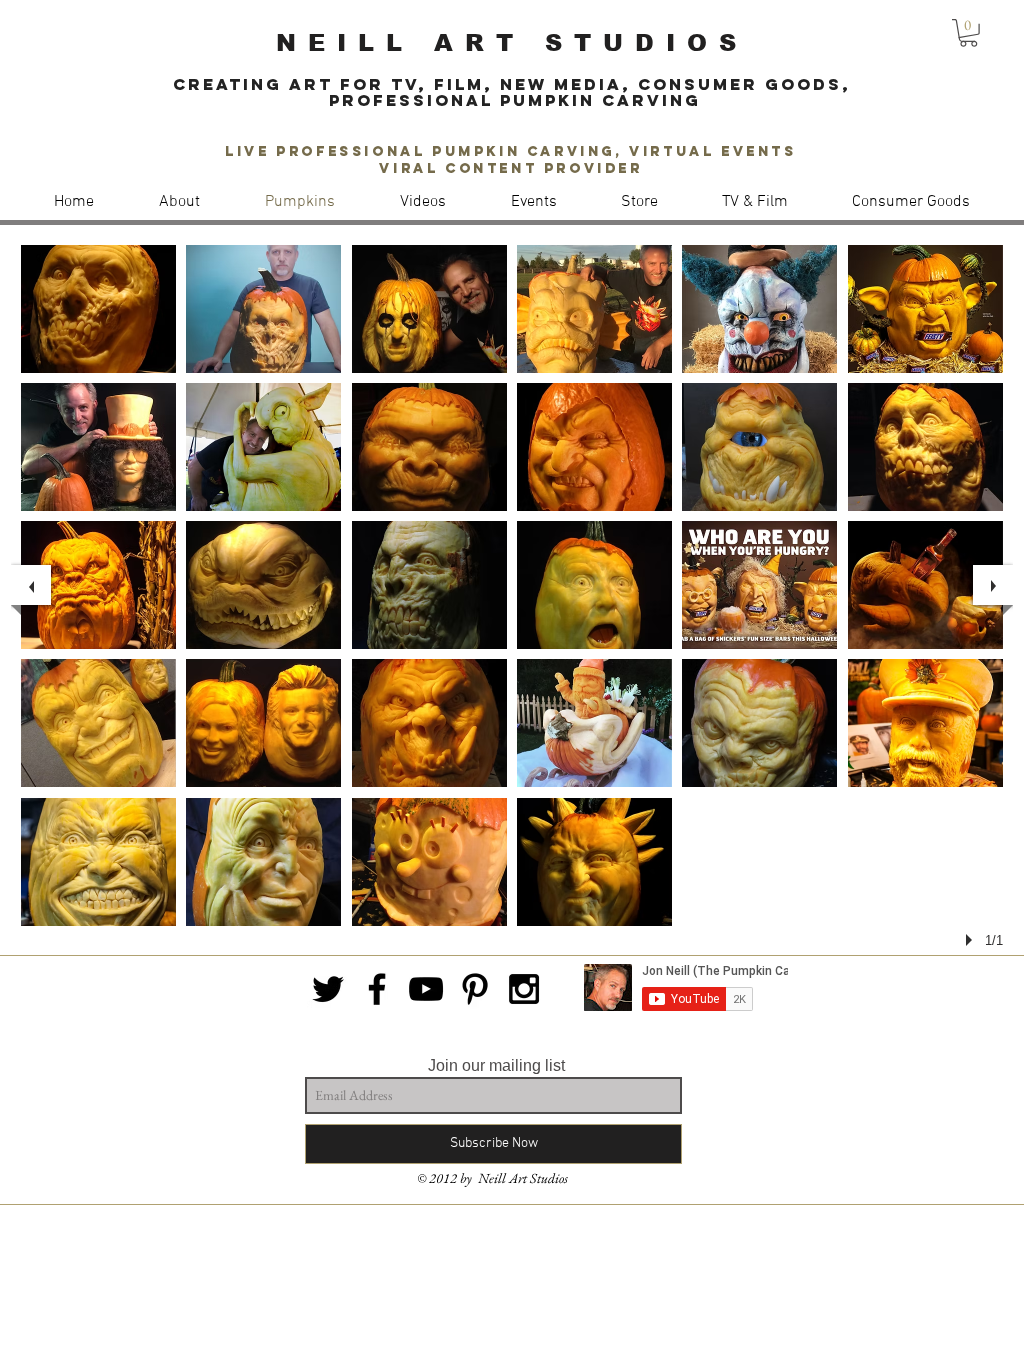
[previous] (31, 585)
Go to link (718, 492)
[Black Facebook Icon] (377, 989)
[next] (993, 585)
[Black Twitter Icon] (328, 989)
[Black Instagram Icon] (524, 989)
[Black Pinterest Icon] (475, 989)
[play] (972, 940)
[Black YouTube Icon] (426, 989)
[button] (968, 33)
